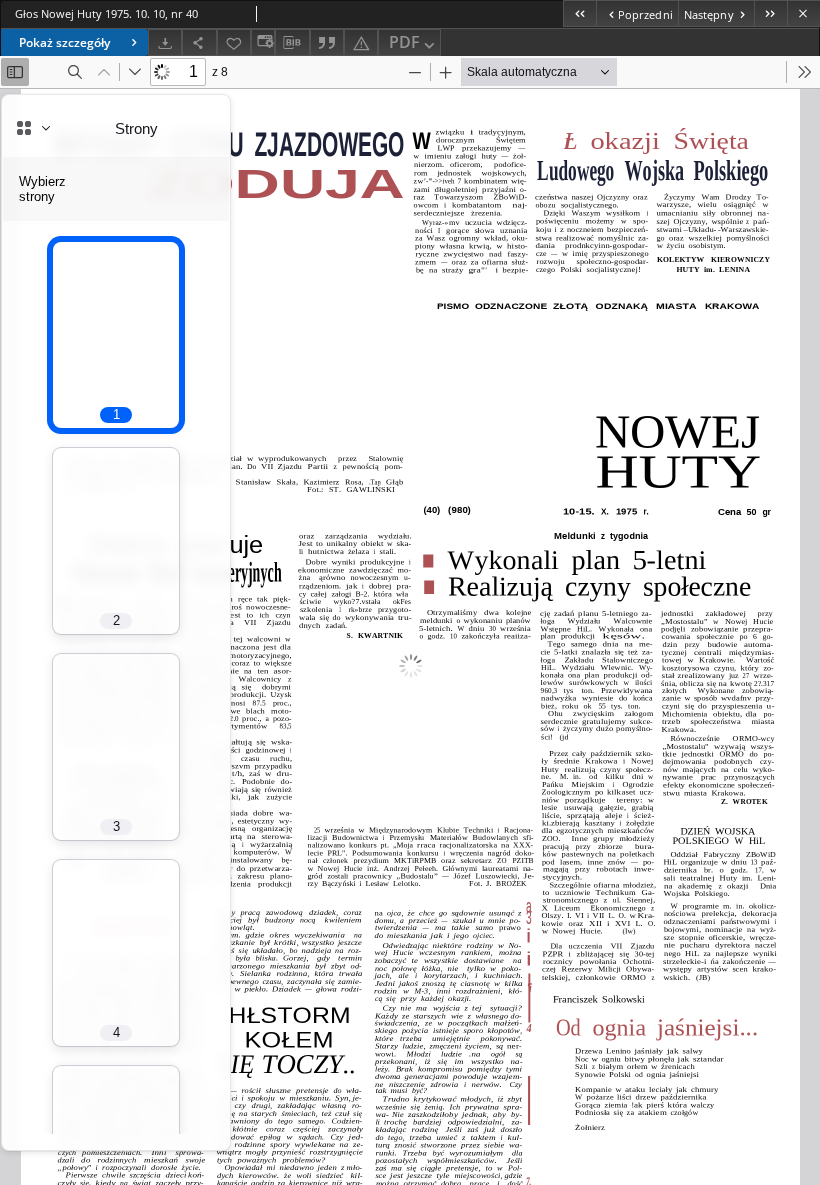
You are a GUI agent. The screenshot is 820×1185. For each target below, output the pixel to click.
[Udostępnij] (199, 42)
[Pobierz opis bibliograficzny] (292, 43)
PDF (404, 42)
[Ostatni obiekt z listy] (770, 13)
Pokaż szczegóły (64, 42)
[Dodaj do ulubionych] (234, 42)
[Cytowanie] (327, 42)
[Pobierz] (165, 42)
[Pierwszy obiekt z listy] (579, 13)
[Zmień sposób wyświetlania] (263, 42)
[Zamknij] (803, 13)
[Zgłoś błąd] (361, 42)
